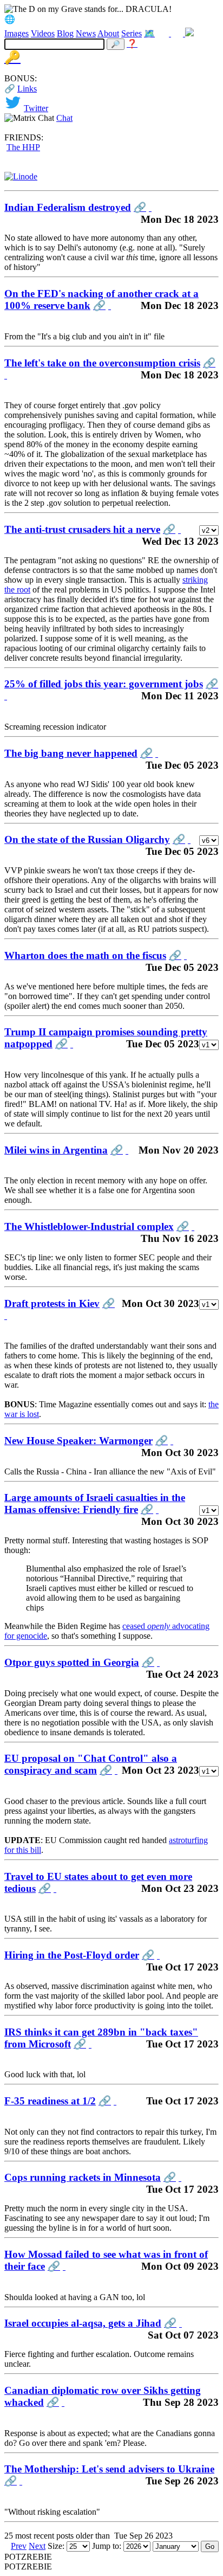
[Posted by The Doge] (150, 207)
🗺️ (149, 33)
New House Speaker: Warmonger (78, 1441)
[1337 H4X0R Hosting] (21, 176)
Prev (19, 2546)
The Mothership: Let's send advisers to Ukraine (109, 2469)
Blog (65, 33)
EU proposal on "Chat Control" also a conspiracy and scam (91, 1764)
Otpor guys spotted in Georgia (72, 1662)
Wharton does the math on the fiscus (85, 955)
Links (27, 89)
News (86, 33)
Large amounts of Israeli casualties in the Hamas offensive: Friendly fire (95, 1503)
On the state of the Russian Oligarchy (87, 839)
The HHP (23, 147)
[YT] (178, 33)
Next (37, 2546)
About (108, 33)
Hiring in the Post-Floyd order (72, 1955)
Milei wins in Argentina (56, 1150)
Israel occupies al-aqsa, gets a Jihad (83, 2323)
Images (17, 33)
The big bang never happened (71, 753)
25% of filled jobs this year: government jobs (104, 684)
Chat (64, 118)
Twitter (36, 108)
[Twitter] (164, 33)
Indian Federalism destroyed (68, 207)
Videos (43, 33)
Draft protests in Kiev (52, 1303)
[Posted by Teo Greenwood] (127, 1150)
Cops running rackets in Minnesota (83, 2177)
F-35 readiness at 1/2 (50, 2101)
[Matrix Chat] (189, 33)
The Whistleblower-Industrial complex (89, 1226)
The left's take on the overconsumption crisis (102, 363)
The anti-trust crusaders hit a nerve (82, 529)
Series (132, 33)
